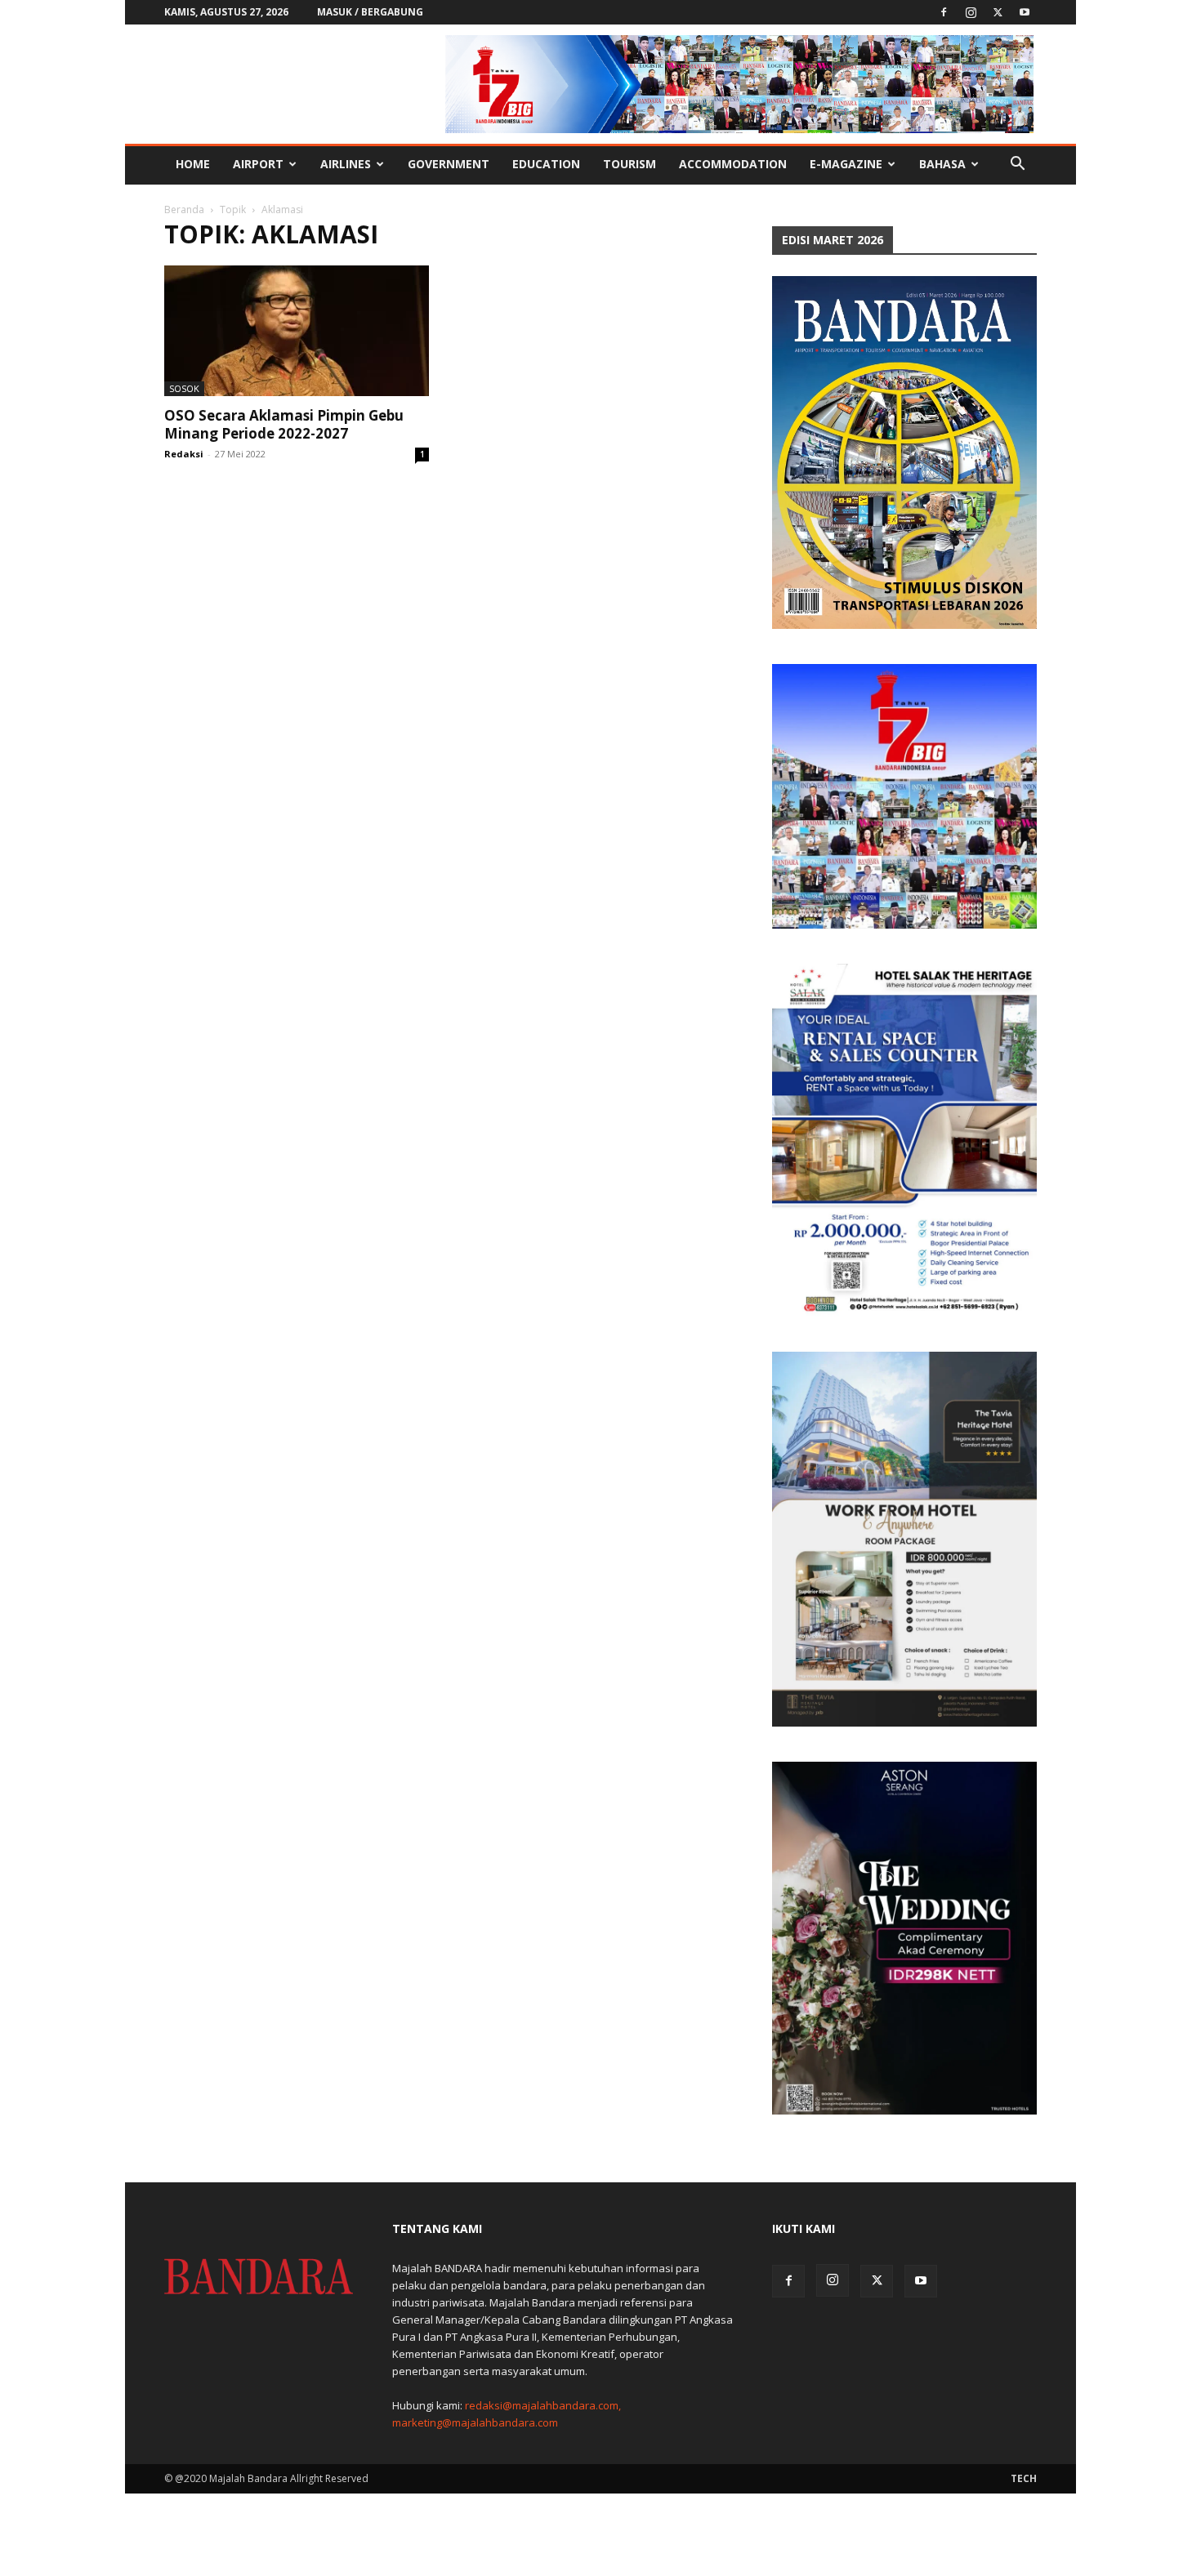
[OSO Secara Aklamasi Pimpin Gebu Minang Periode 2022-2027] (297, 331)
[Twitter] (998, 12)
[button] (1017, 165)
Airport (258, 164)
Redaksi (184, 454)
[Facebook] (944, 12)
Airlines (346, 164)
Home (193, 164)
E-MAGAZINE (846, 164)
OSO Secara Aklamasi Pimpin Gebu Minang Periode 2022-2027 (284, 424)
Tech (1024, 2478)
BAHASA (942, 164)
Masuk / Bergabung (370, 12)
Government (449, 164)
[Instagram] (971, 12)
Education (546, 164)
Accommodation (733, 164)
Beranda (184, 209)
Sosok (184, 388)
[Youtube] (1025, 12)
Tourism (630, 164)
